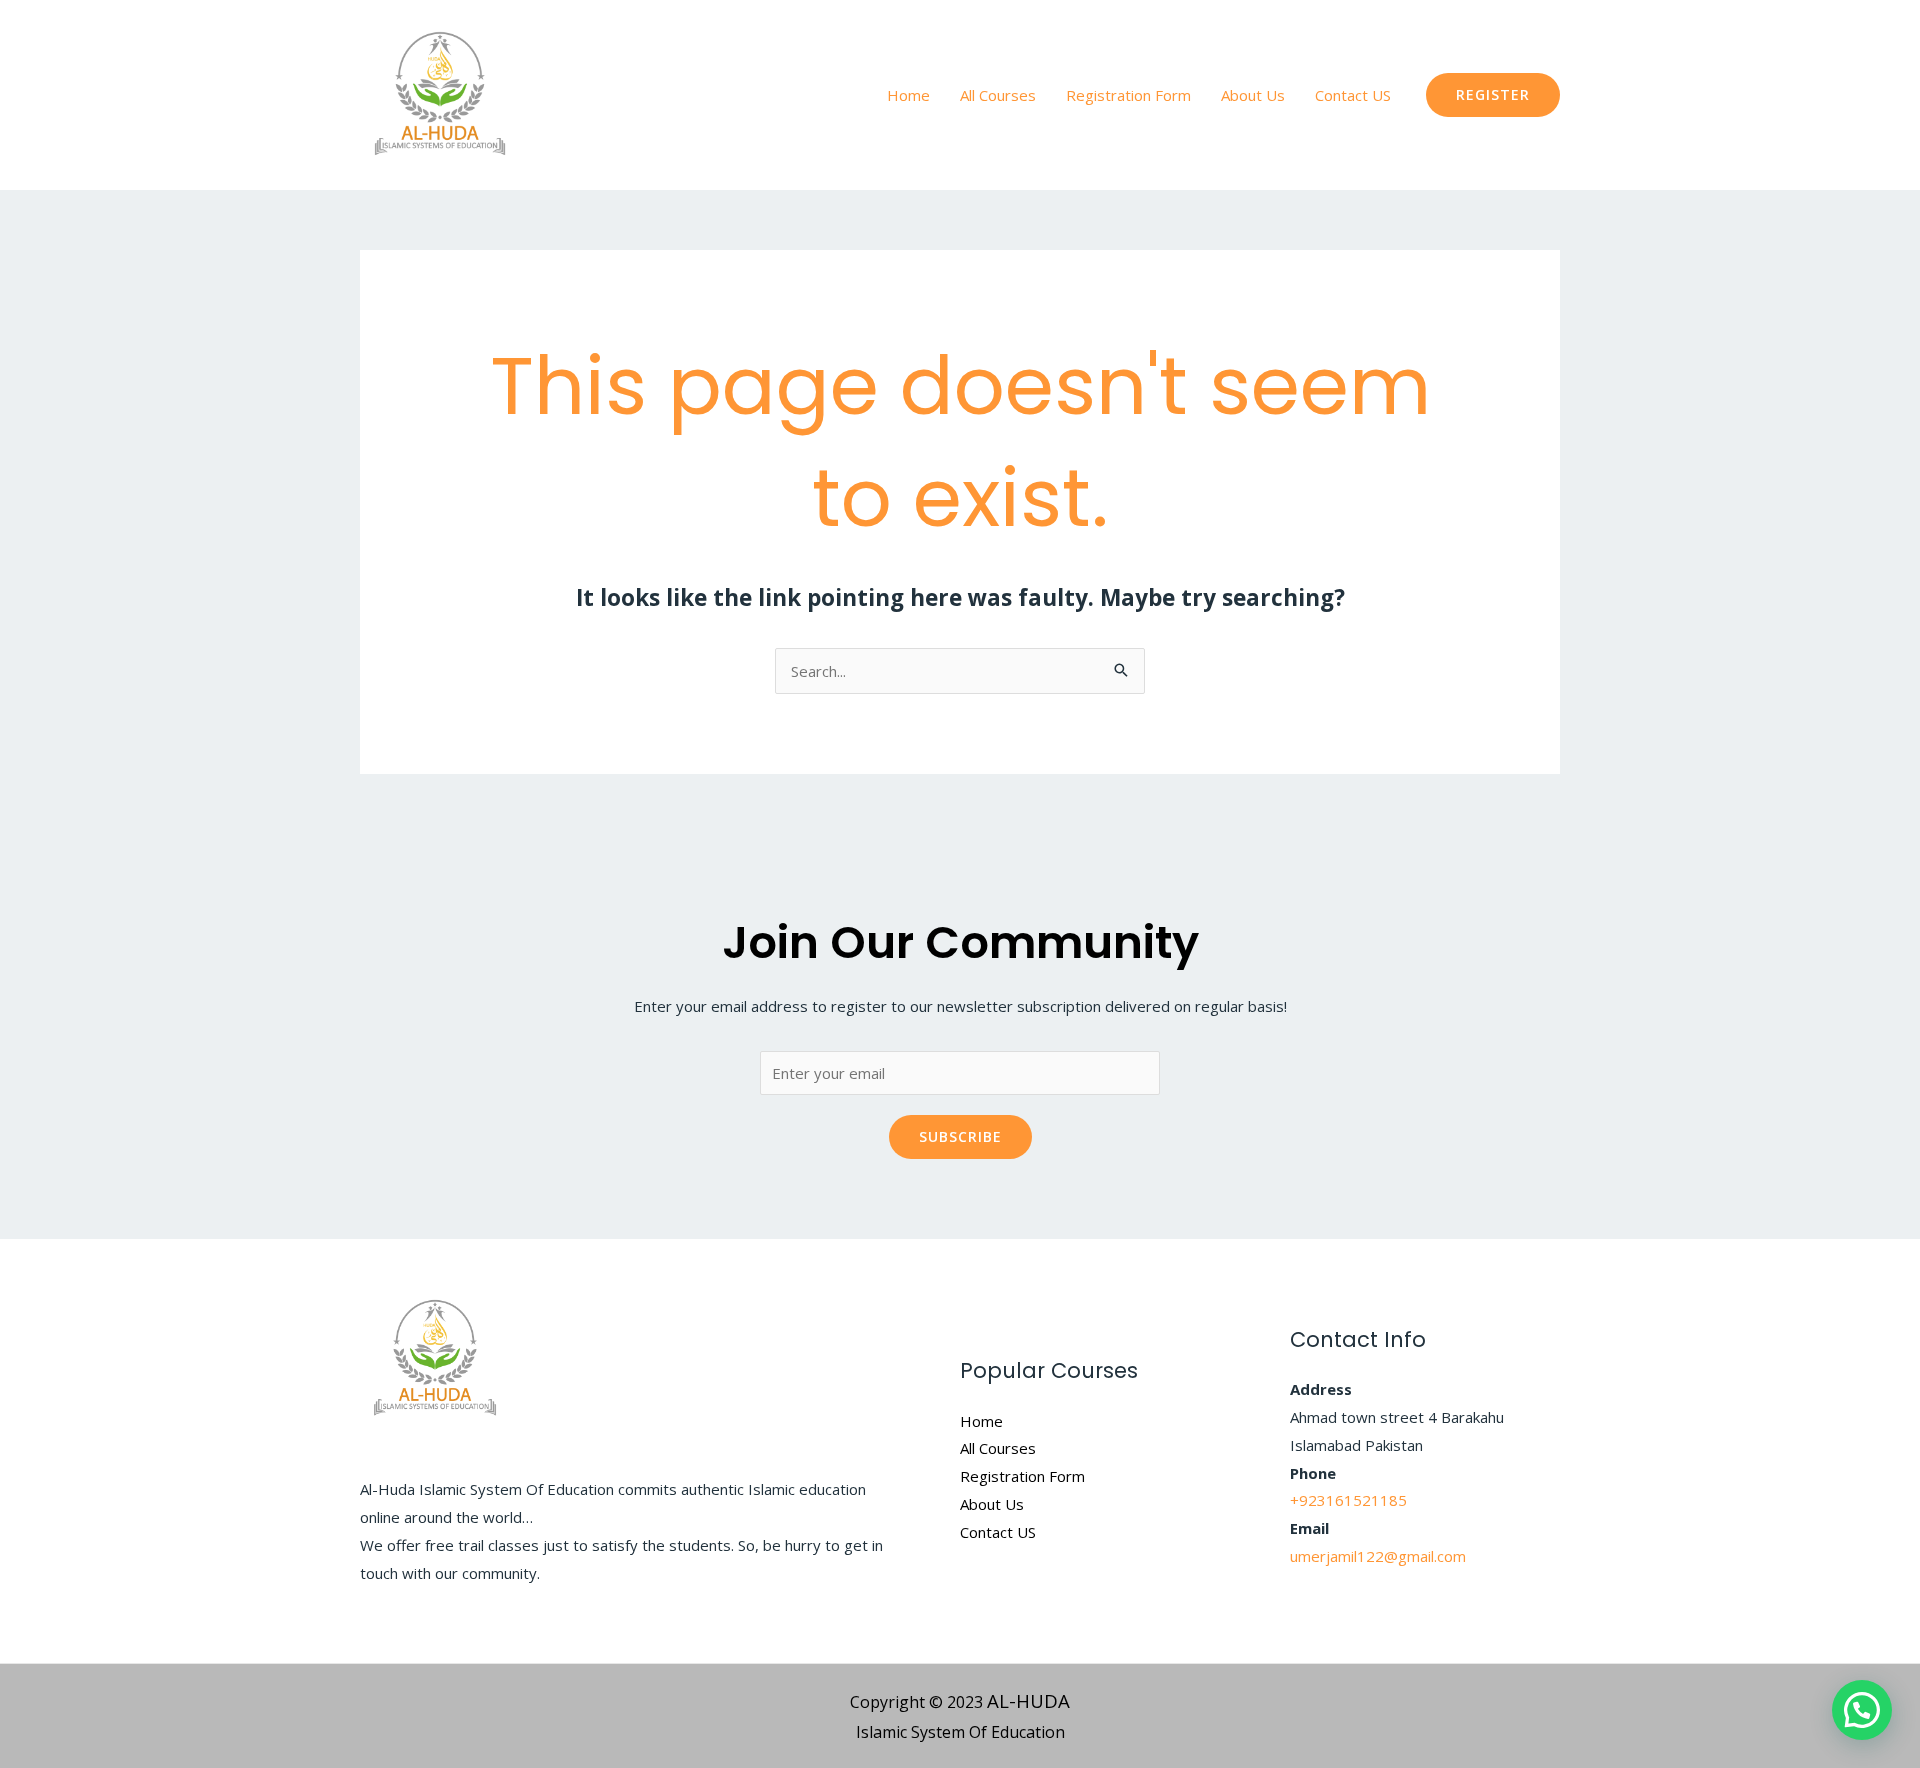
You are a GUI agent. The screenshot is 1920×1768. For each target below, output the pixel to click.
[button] (1493, 95)
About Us (1253, 95)
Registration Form (1128, 95)
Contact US (1353, 95)
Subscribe (960, 1136)
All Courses (998, 95)
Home (908, 95)
